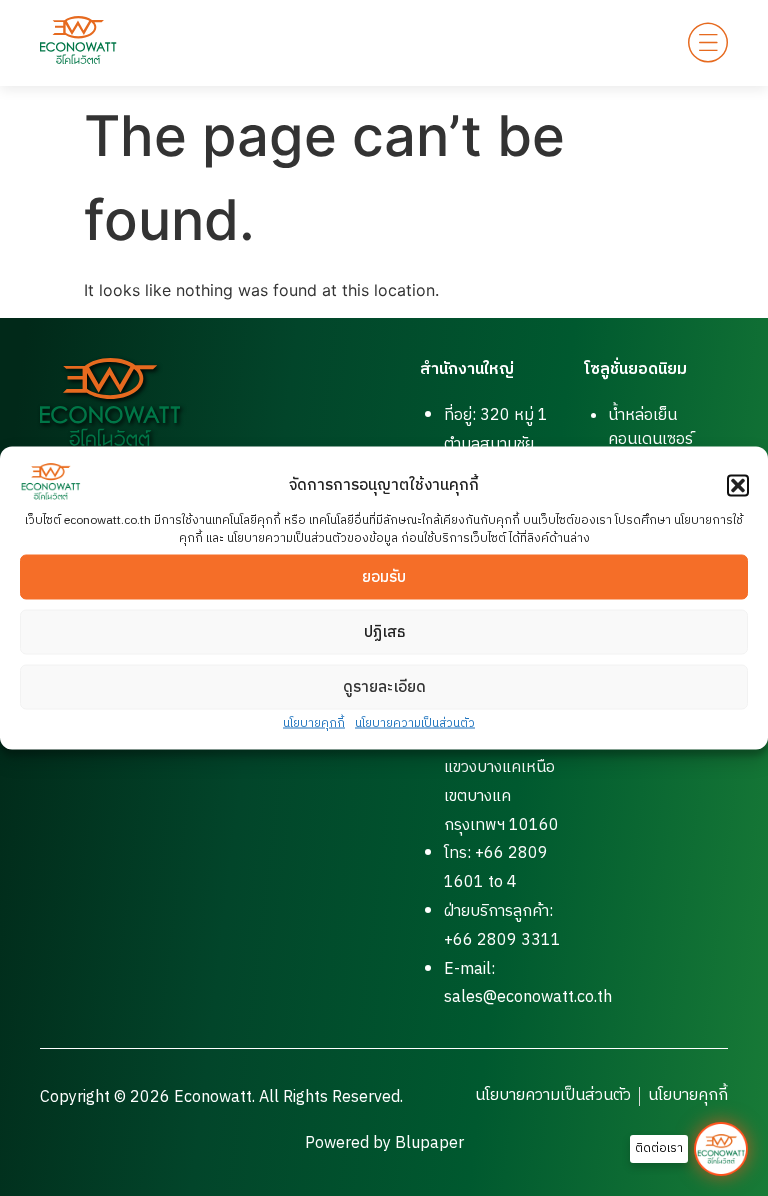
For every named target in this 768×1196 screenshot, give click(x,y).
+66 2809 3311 (502, 940)
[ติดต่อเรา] (721, 1149)
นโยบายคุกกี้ (314, 723)
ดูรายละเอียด (384, 686)
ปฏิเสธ (384, 631)
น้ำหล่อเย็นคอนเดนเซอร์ (650, 427)
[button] (738, 486)
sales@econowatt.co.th (528, 997)
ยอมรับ (384, 576)
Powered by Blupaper (384, 1143)
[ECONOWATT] (78, 40)
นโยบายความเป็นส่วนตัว (415, 723)
